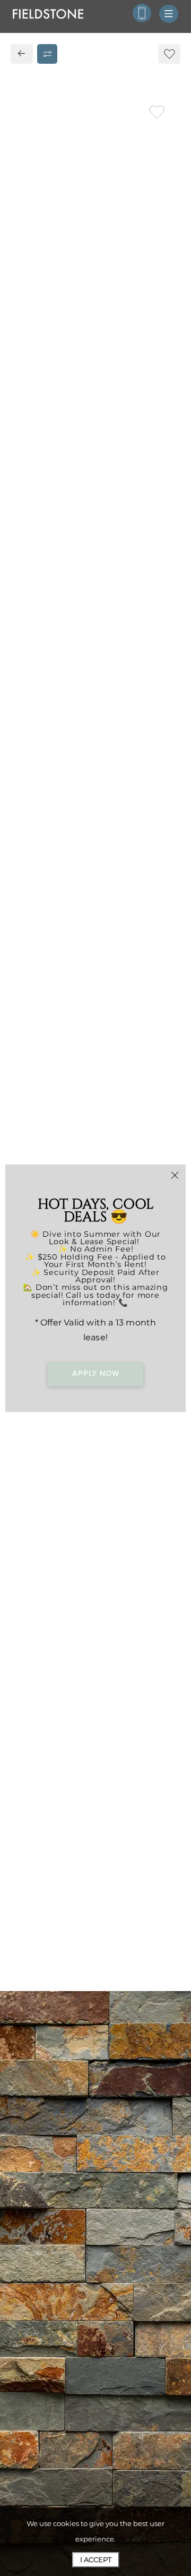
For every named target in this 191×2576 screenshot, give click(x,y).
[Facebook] (25, 813)
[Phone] (142, 13)
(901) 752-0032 (52, 790)
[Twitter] (44, 813)
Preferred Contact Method (84, 1032)
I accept (96, 2560)
